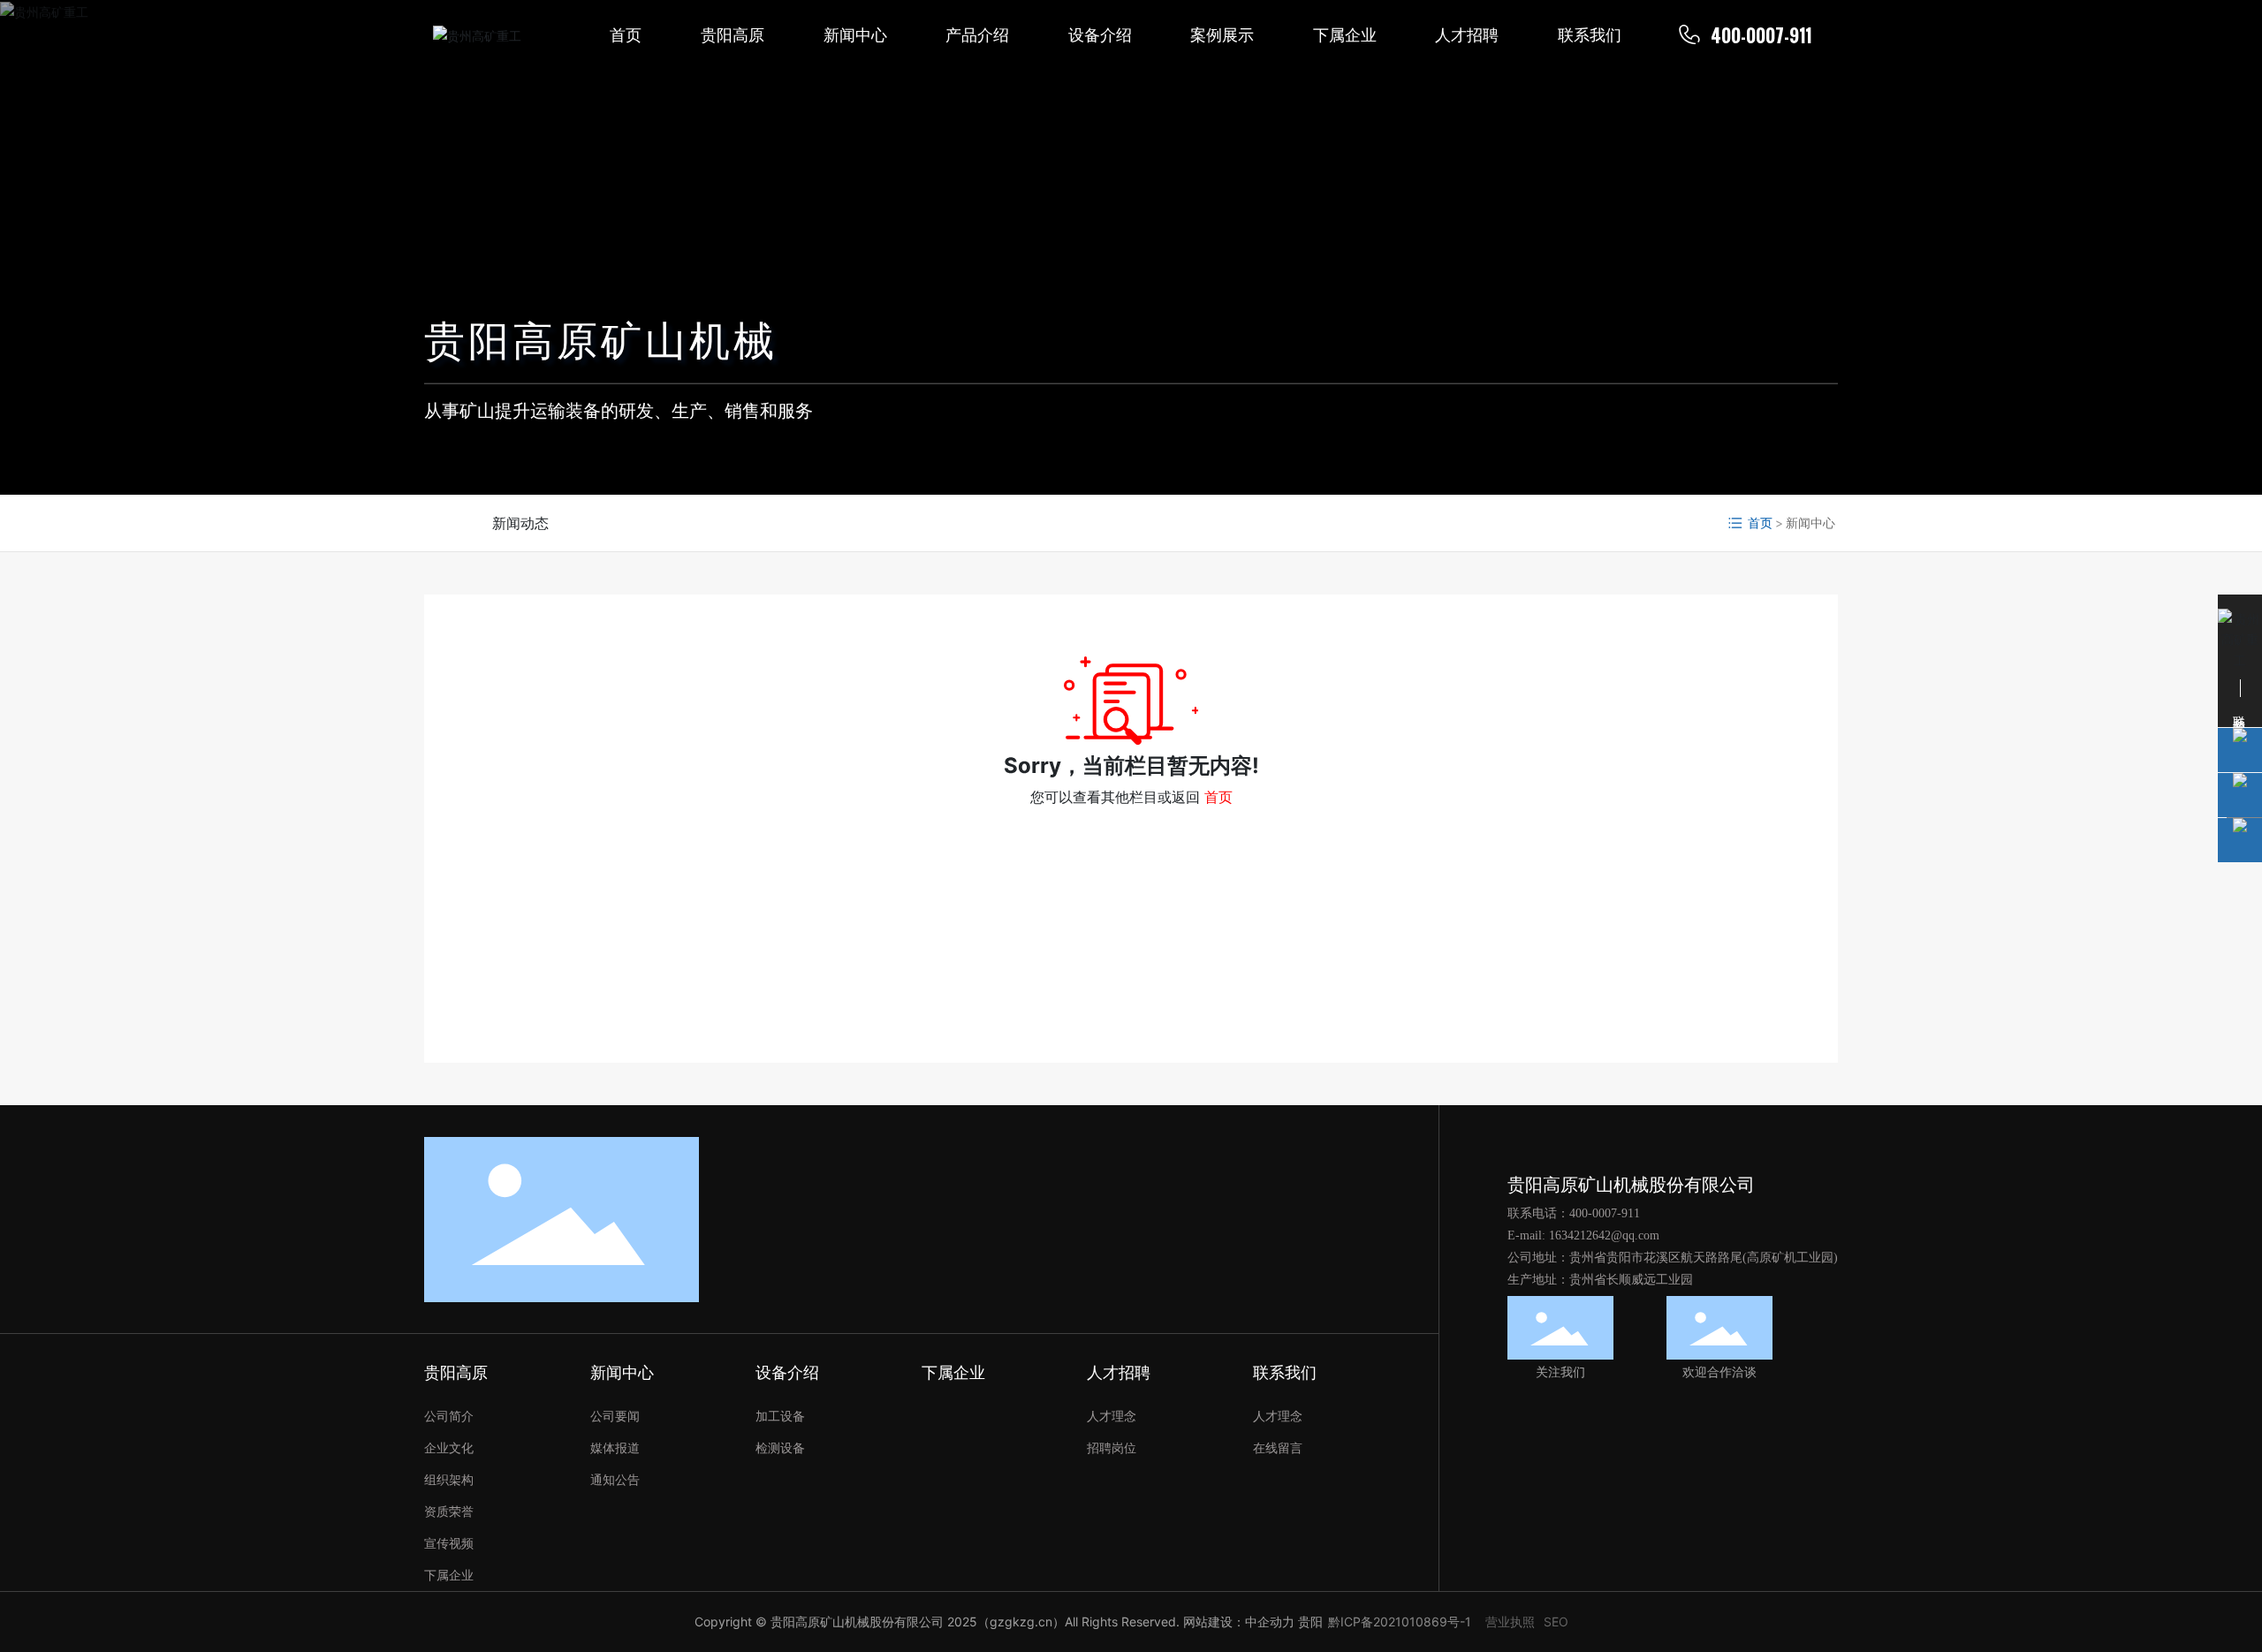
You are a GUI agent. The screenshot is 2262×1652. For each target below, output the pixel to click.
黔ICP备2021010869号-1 (1400, 1622)
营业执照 (1510, 1622)
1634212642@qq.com (1604, 1235)
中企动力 (1270, 1622)
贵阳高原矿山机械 (601, 340)
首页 (1218, 797)
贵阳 (1310, 1622)
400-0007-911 (1761, 35)
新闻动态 (520, 523)
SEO (1556, 1622)
